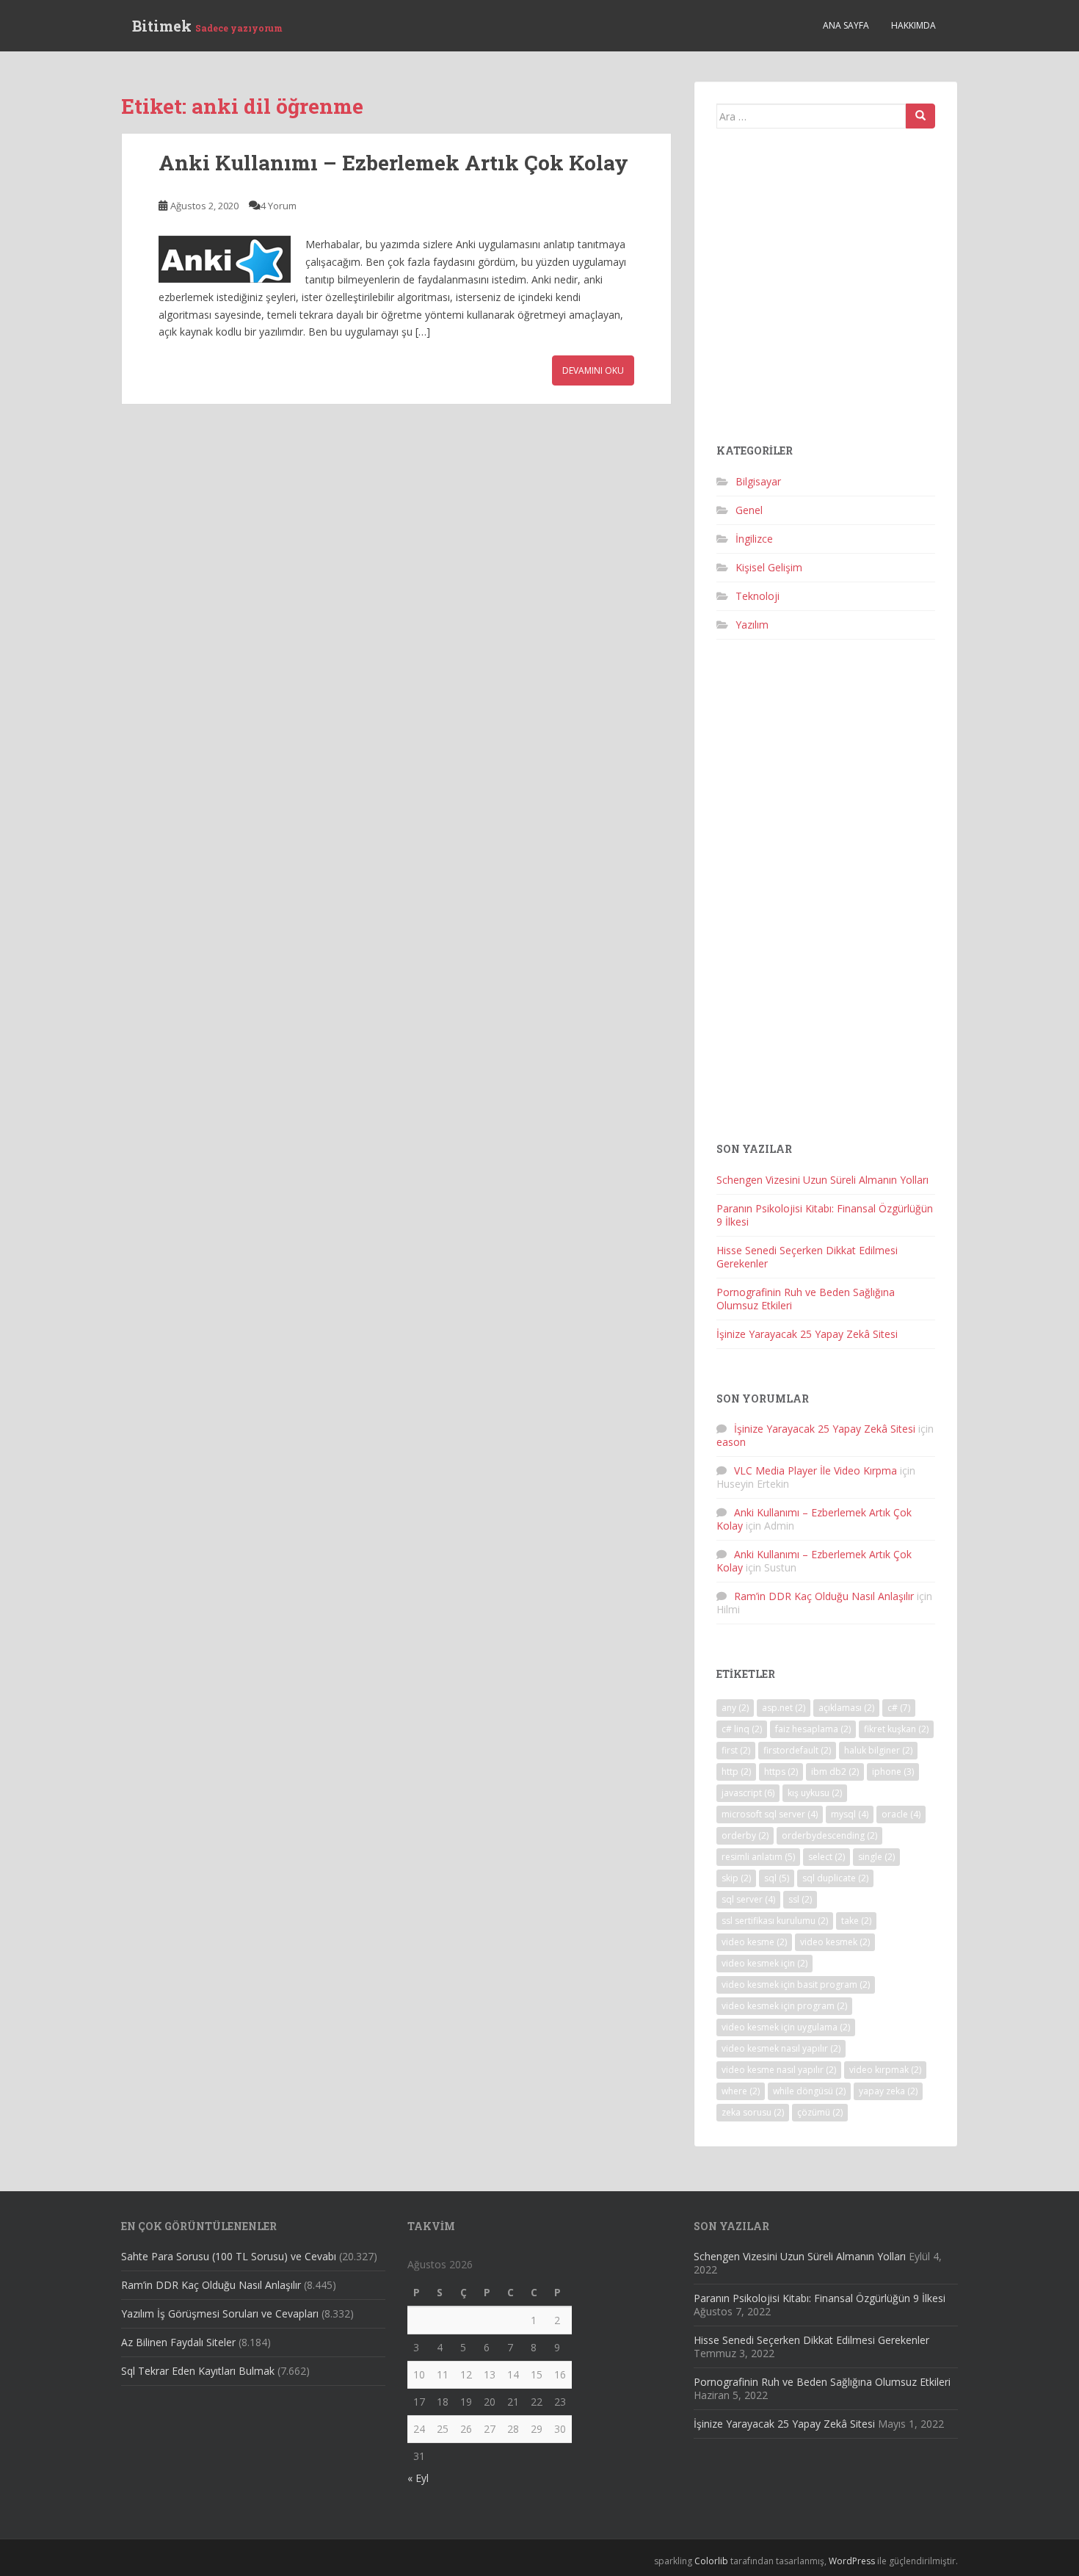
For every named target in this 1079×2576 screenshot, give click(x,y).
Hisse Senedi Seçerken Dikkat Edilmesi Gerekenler (807, 1257)
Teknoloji (758, 596)
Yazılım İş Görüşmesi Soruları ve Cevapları (220, 2313)
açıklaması (846, 1708)
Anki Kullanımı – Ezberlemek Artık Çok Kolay (393, 163)
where (741, 2091)
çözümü (820, 2112)
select (826, 1857)
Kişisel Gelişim (769, 567)
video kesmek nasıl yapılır (781, 2048)
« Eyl (418, 2478)
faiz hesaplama (813, 1729)
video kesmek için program (784, 2006)
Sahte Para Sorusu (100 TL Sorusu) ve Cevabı (229, 2256)
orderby (745, 1835)
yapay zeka (888, 2091)
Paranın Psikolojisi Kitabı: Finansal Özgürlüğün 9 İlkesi (825, 1215)
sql (777, 1878)
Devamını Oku (593, 370)
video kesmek (835, 1942)
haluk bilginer (878, 1750)
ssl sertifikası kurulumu (775, 1921)
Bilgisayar (758, 481)
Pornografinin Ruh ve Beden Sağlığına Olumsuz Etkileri (806, 1299)
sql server (748, 1899)
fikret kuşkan (896, 1729)
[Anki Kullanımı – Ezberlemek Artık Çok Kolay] (225, 259)
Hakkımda (913, 25)
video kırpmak (885, 2070)
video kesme (754, 1942)
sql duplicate (835, 1878)
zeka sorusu (753, 2112)
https (781, 1772)
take (856, 1921)
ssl (800, 1899)
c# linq (742, 1729)
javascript (748, 1793)
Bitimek (207, 26)
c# (899, 1708)
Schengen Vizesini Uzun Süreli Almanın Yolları (822, 1180)
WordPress (852, 2561)
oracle (901, 1814)
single (876, 1857)
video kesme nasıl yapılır (779, 2070)
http (736, 1772)
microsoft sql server (770, 1814)
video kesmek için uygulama (786, 2027)
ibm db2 (835, 1772)
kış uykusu (815, 1793)
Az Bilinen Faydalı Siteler (178, 2342)
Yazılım (752, 625)
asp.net (784, 1708)
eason (731, 1442)
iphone (893, 1772)
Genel (749, 510)
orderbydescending (829, 1835)
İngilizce (754, 539)
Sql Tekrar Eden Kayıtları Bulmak (198, 2371)
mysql (850, 1814)
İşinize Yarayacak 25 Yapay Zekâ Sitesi (807, 1334)
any (735, 1708)
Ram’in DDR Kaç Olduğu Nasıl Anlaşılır (824, 1596)
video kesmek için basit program (796, 1985)
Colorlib (711, 2561)
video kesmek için (764, 1963)
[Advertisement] (826, 292)
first (736, 1750)
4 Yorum (279, 206)
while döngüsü (809, 2091)
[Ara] (920, 116)
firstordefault (797, 1750)
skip (736, 1878)
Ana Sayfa (846, 25)
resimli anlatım (758, 1857)
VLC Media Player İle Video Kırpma (815, 1470)
